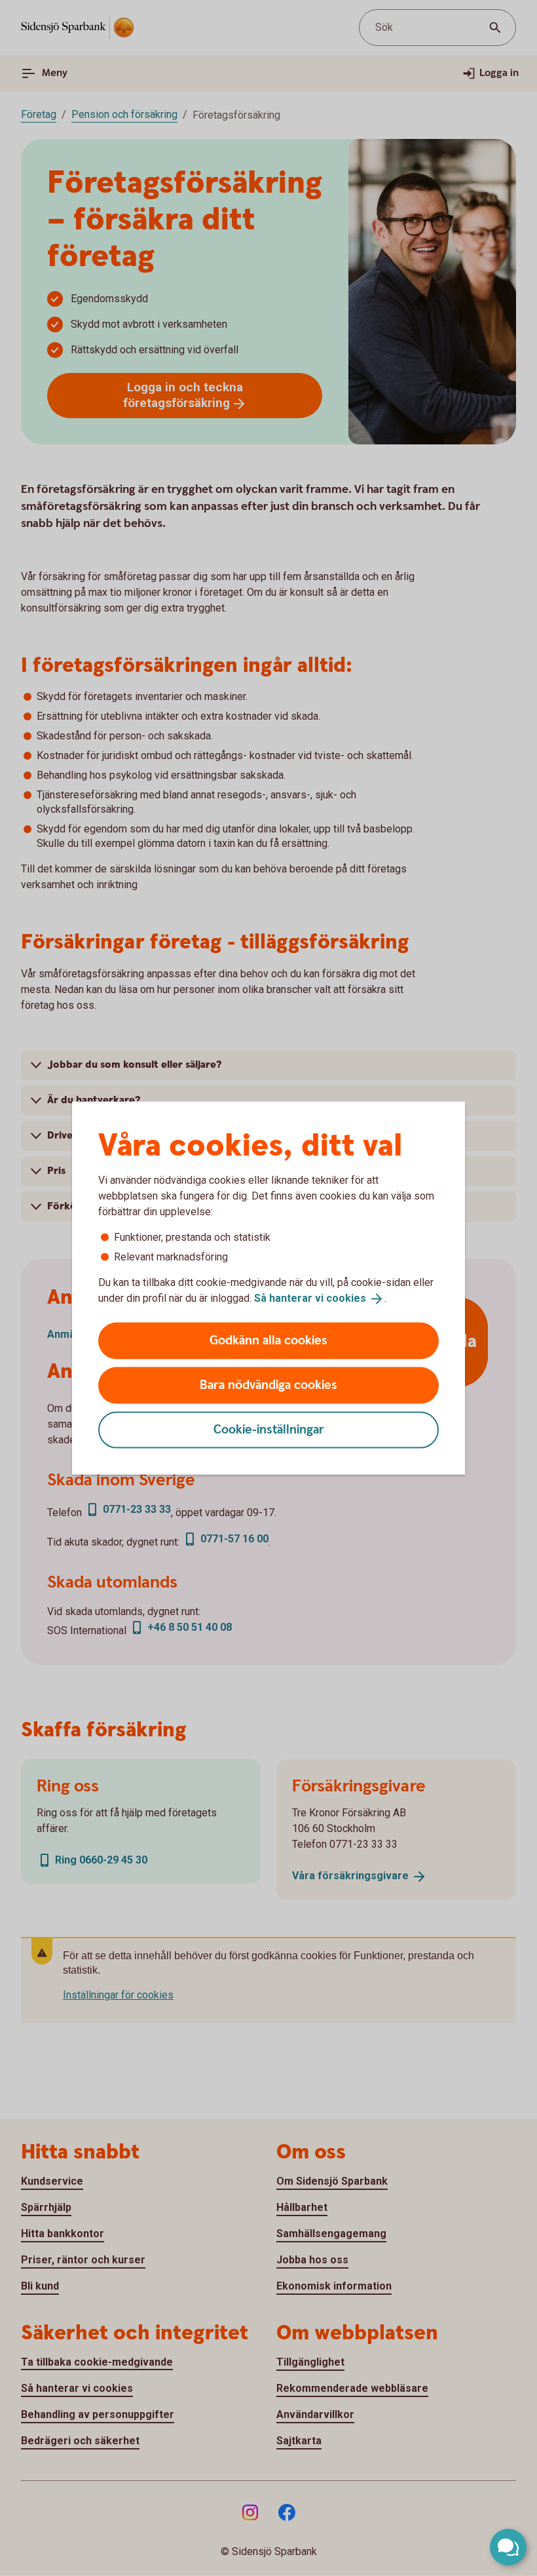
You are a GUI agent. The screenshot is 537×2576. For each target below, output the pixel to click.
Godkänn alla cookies (268, 1340)
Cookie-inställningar (269, 1429)
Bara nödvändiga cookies (268, 1385)
